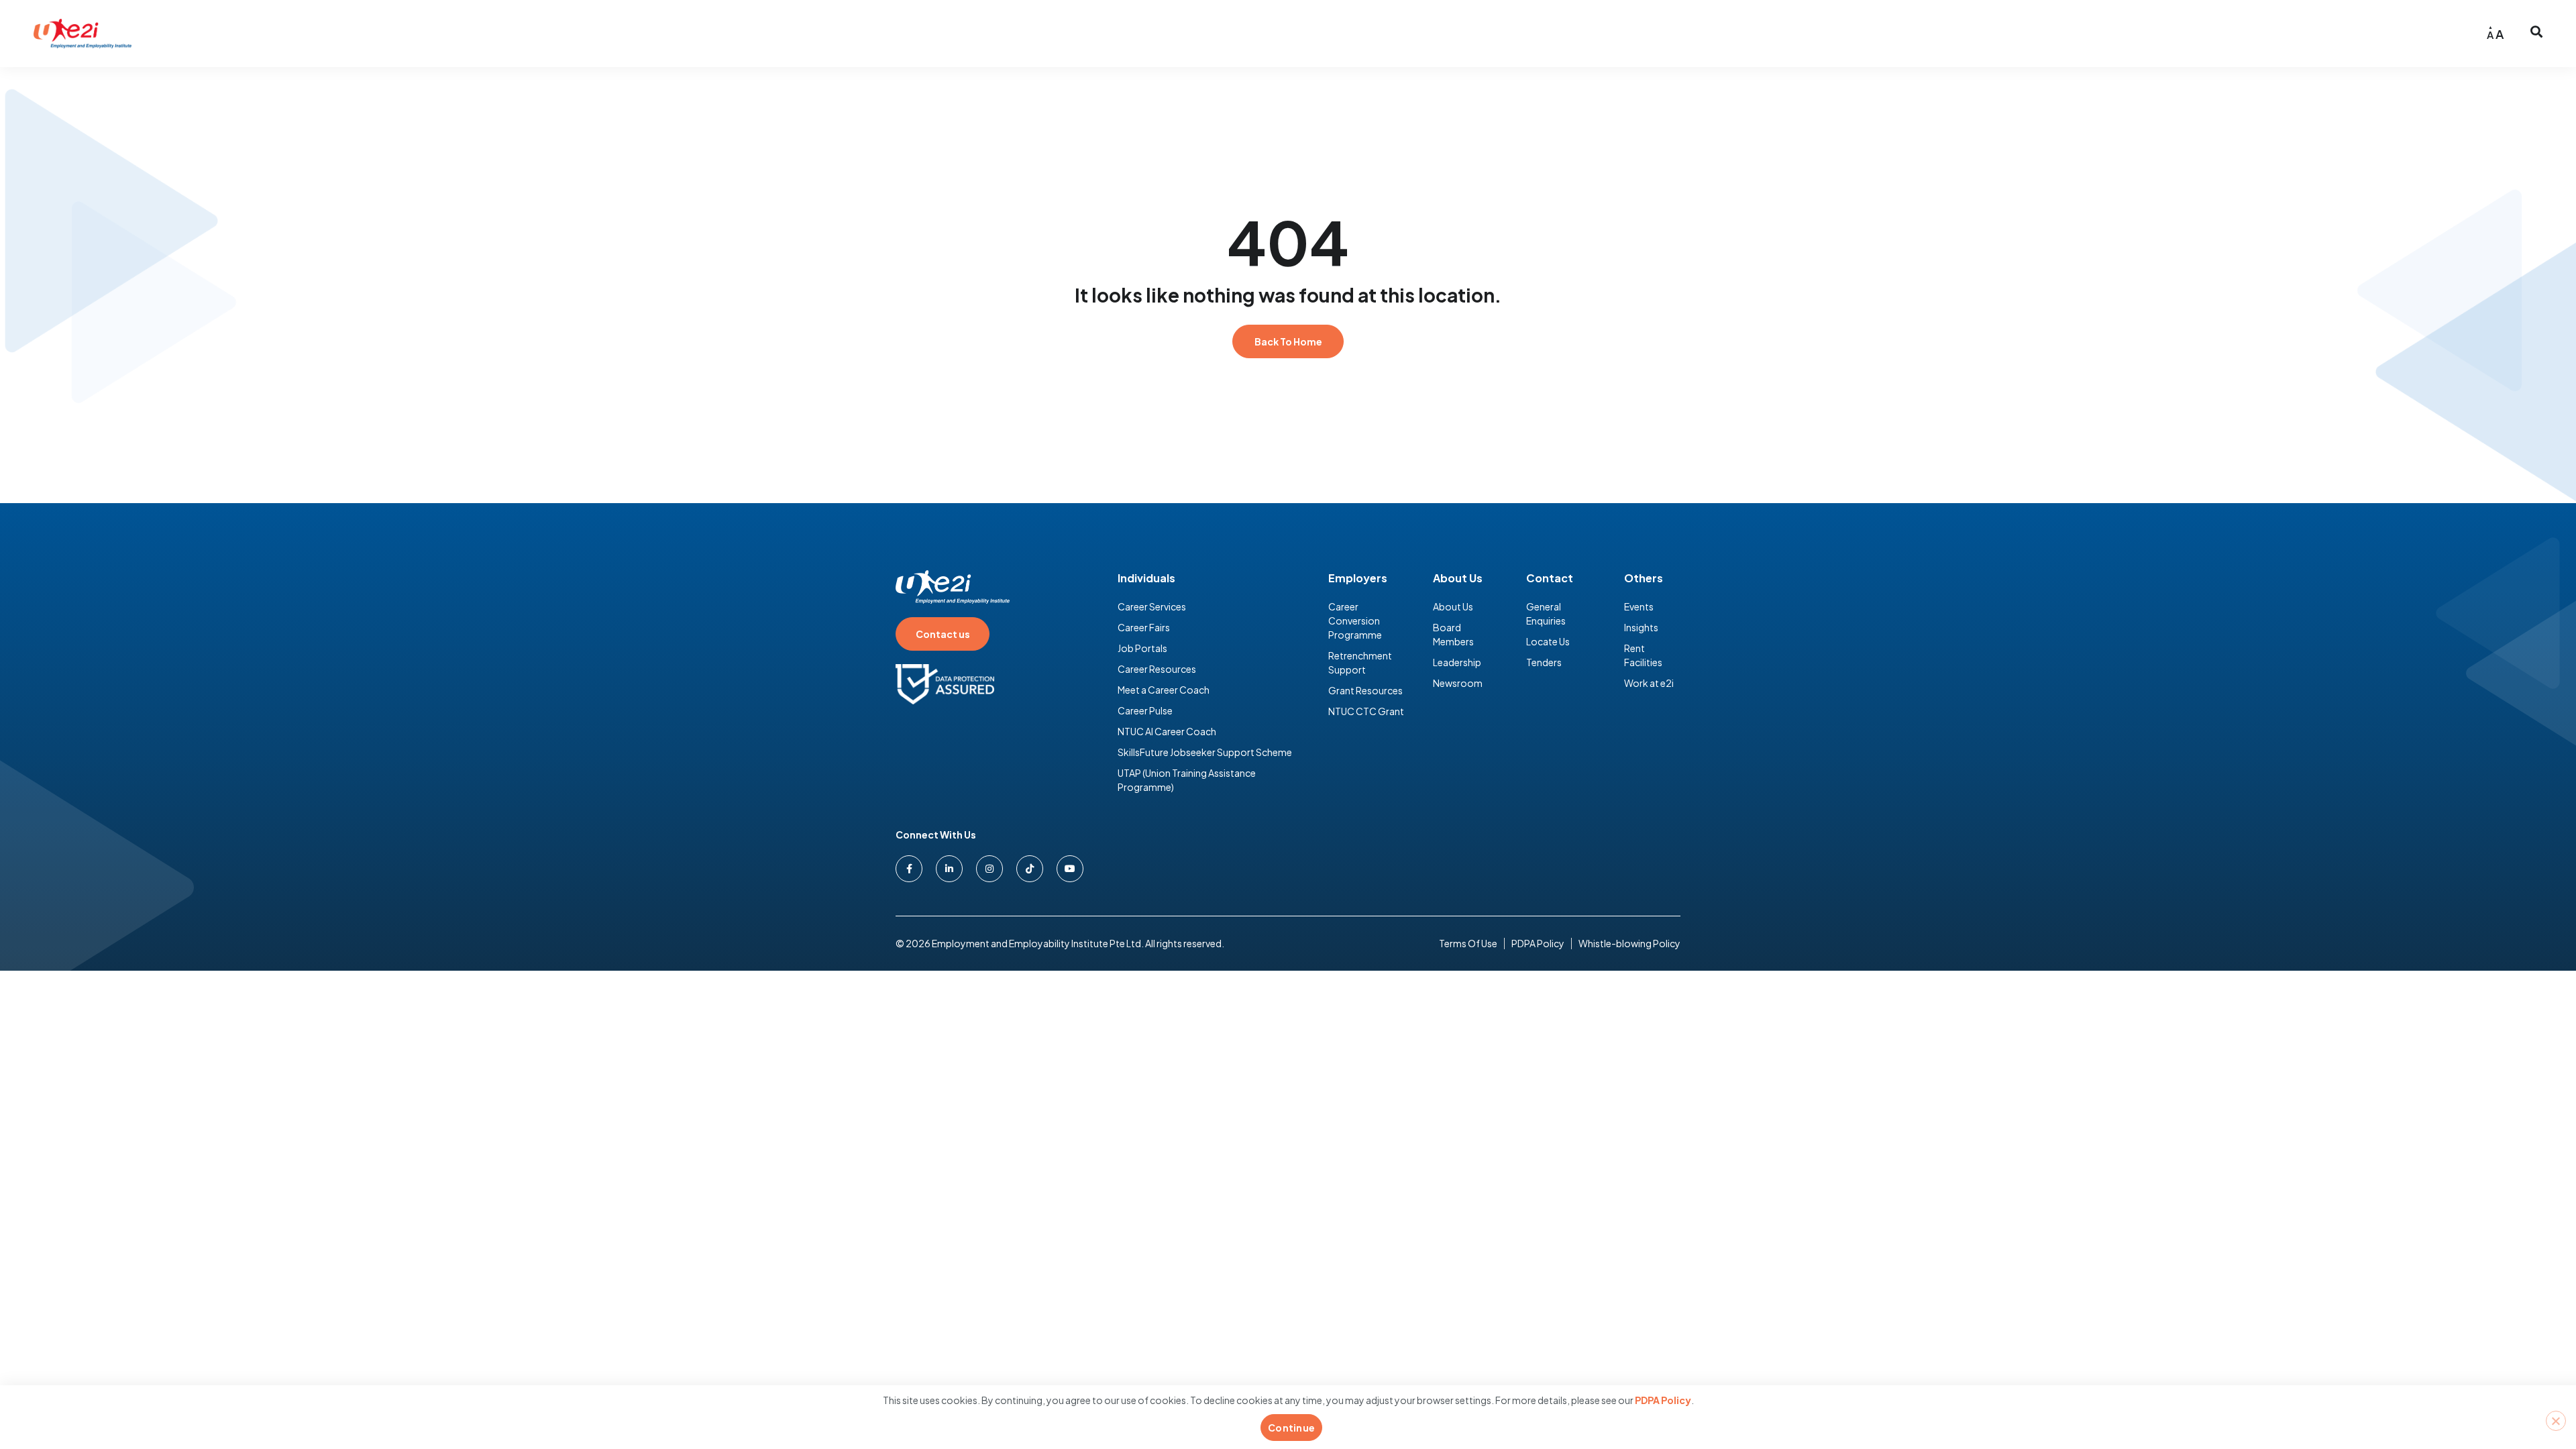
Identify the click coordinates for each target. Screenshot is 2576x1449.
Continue (1291, 1428)
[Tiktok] (1030, 869)
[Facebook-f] (909, 869)
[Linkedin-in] (949, 869)
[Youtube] (1070, 869)
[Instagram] (989, 869)
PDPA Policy (1663, 1400)
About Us (1458, 578)
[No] (2556, 1421)
